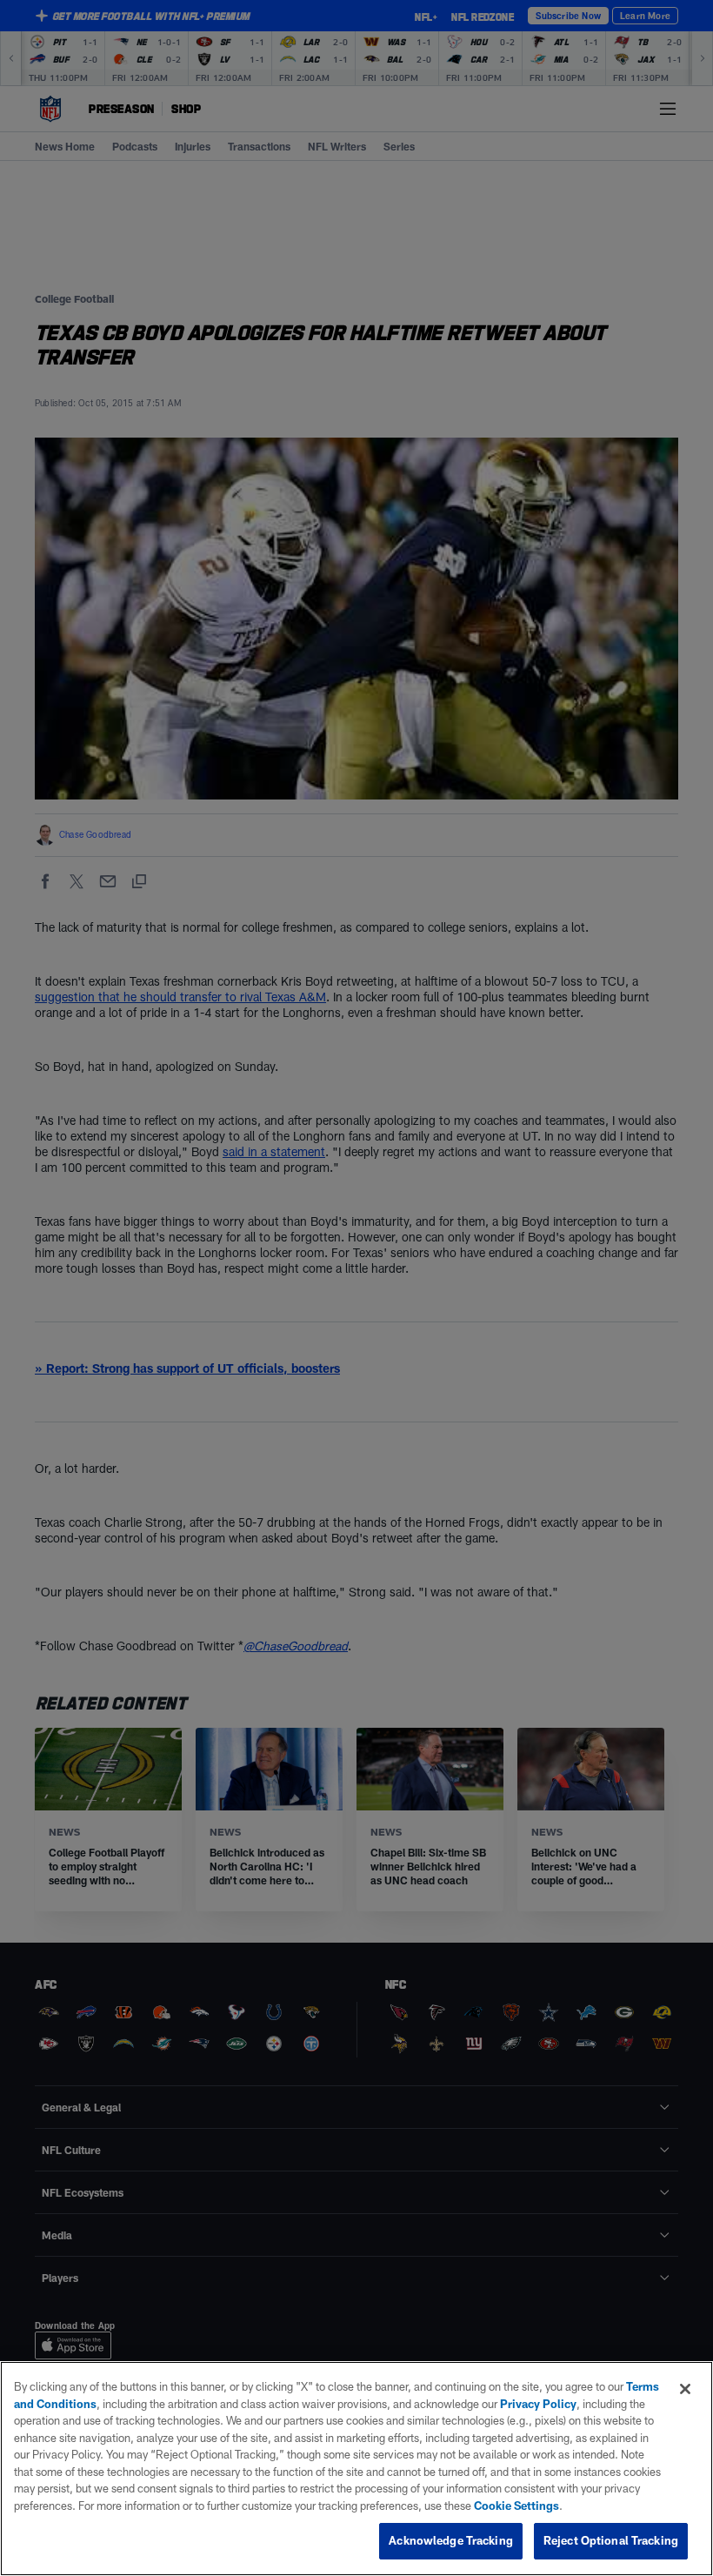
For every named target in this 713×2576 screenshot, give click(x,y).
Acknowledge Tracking (451, 2540)
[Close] (685, 2389)
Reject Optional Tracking (611, 2540)
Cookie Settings (516, 2506)
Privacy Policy (538, 2404)
